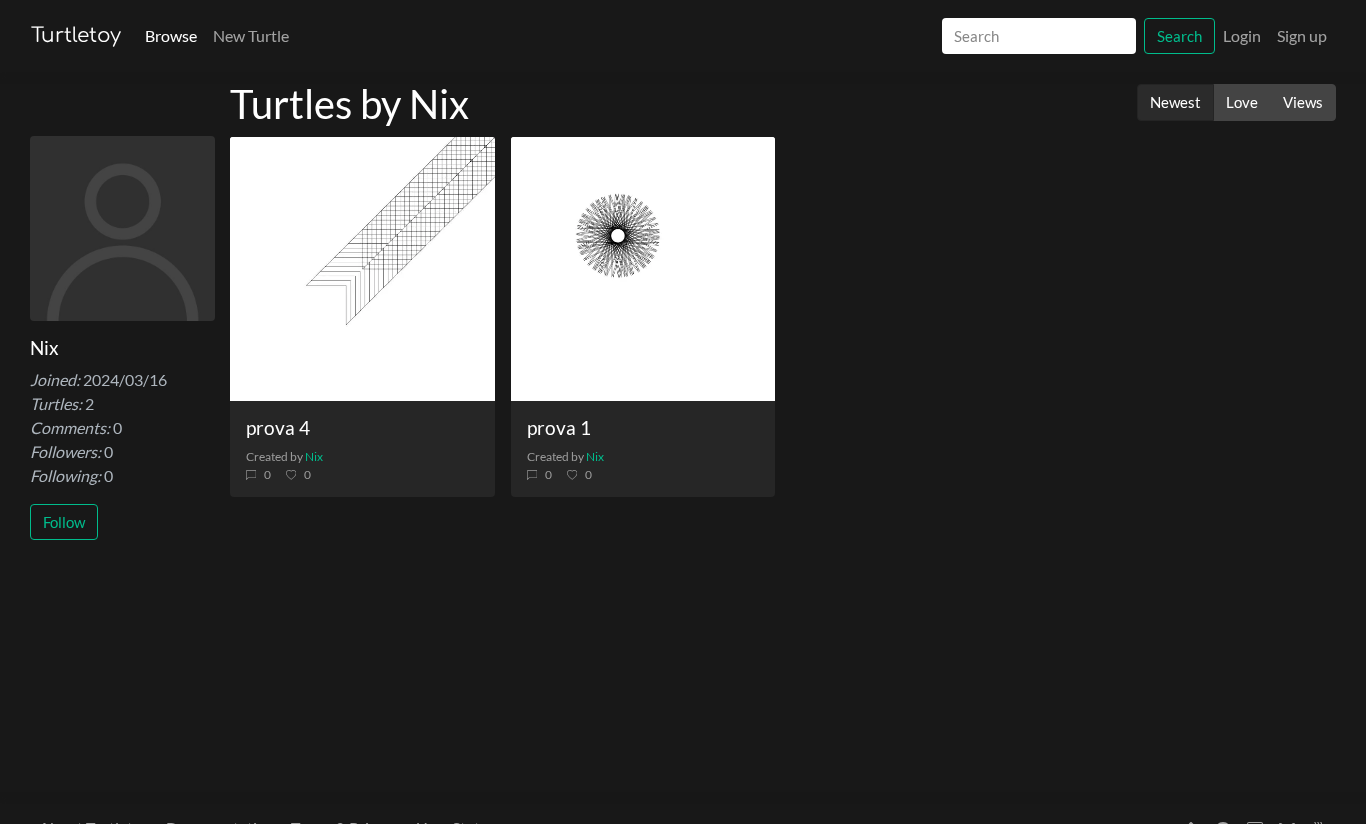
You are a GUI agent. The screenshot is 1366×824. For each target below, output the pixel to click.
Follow (64, 522)
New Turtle (251, 35)
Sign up (1302, 35)
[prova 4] (362, 269)
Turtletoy (76, 35)
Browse (171, 35)
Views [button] (1303, 102)
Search (1179, 36)
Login (1242, 35)
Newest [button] (1175, 102)
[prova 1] (643, 269)
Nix (314, 456)
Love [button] (1242, 102)
